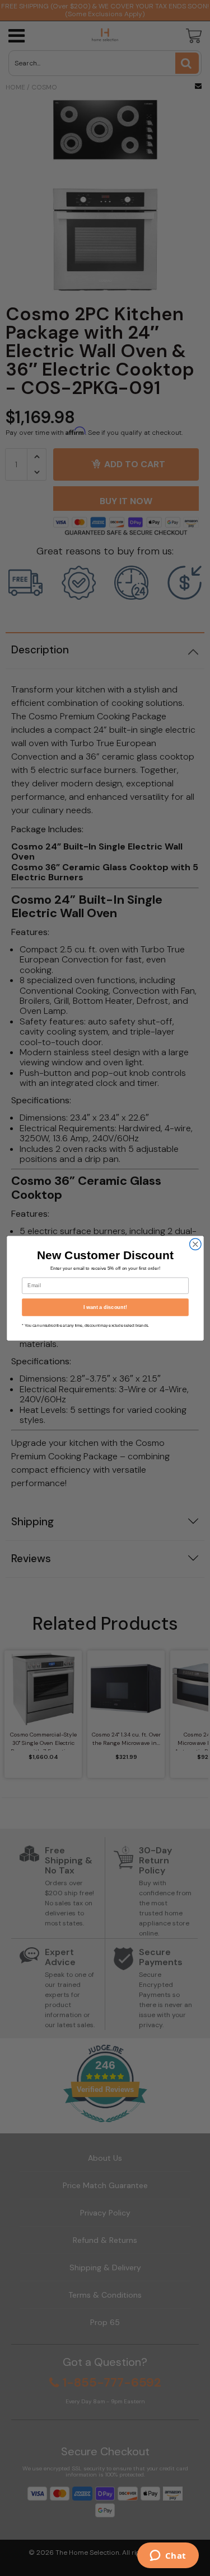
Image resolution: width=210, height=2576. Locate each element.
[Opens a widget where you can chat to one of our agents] (168, 2556)
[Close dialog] (195, 1244)
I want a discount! (105, 1307)
